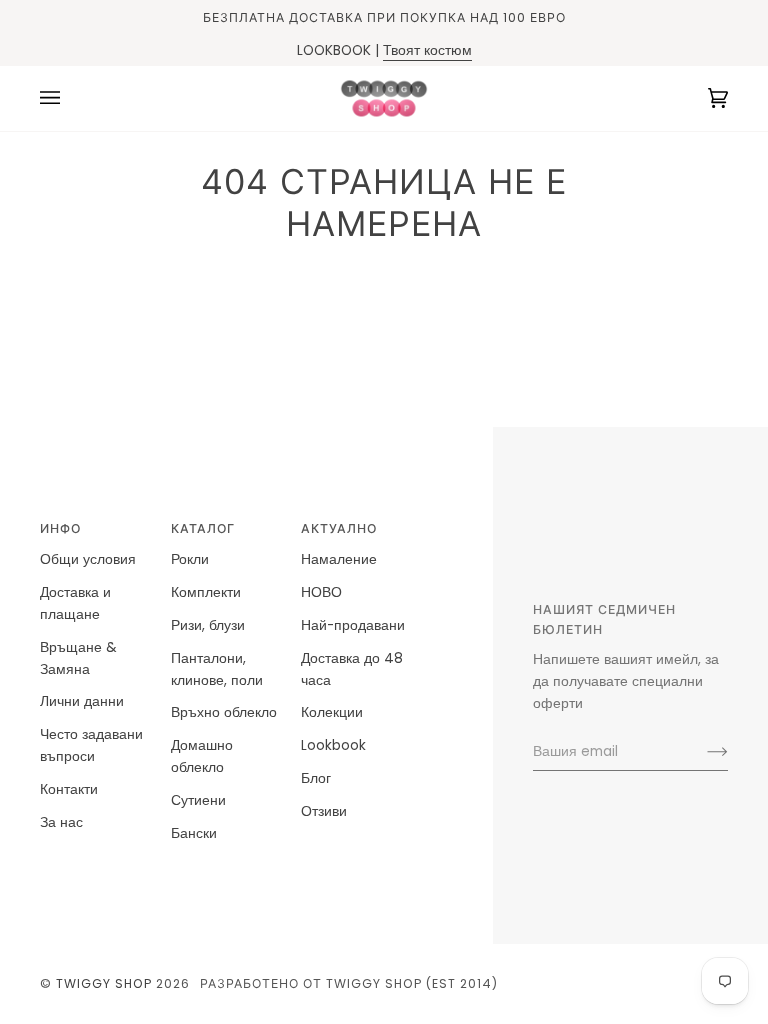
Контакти (69, 789)
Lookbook (333, 745)
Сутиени (198, 800)
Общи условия (88, 559)
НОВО (321, 592)
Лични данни (82, 701)
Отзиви (324, 811)
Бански (194, 833)
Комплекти (206, 592)
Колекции (332, 712)
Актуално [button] (339, 528)
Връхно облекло (224, 712)
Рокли (190, 559)
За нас (61, 822)
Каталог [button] (203, 528)
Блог (316, 778)
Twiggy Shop (104, 983)
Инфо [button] (60, 528)
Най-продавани (353, 625)
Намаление (339, 559)
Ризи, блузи (208, 625)
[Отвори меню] (70, 98)
